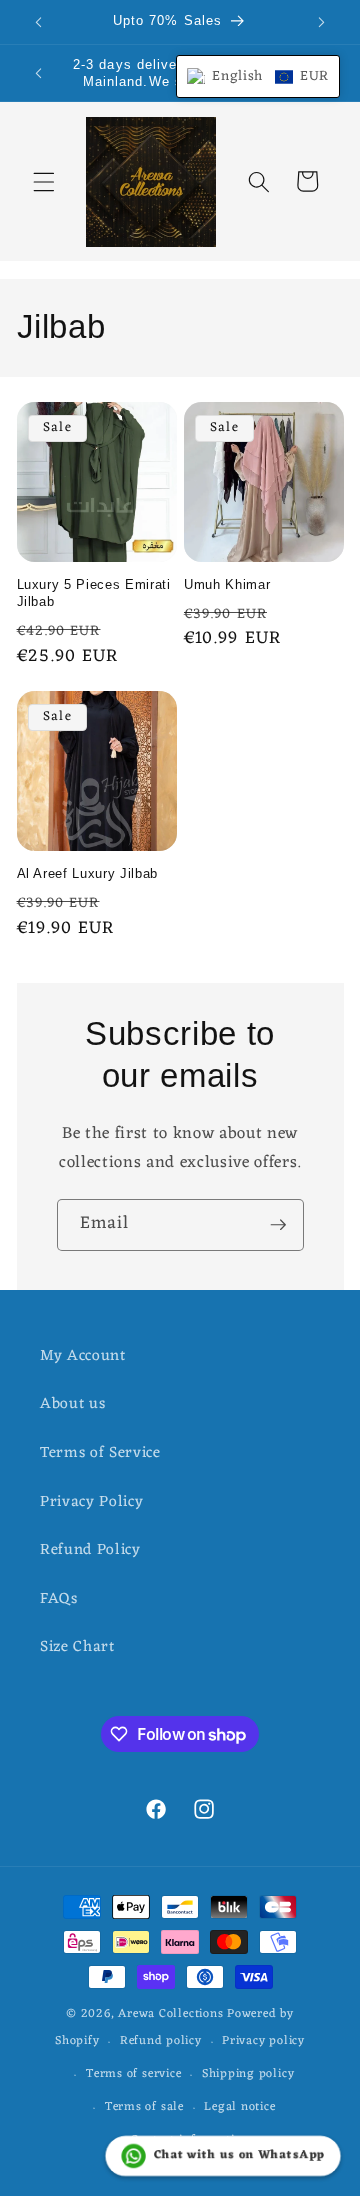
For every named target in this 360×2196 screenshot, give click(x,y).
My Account (83, 1356)
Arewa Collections (170, 2014)
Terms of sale (144, 2107)
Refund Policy (90, 1550)
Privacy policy (263, 2041)
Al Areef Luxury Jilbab (88, 873)
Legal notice (239, 2107)
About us (72, 1404)
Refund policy (161, 2041)
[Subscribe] (278, 1225)
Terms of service (133, 2074)
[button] (44, 181)
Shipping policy (248, 2074)
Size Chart (77, 1647)
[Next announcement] (322, 22)
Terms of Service (100, 1453)
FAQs (59, 1599)
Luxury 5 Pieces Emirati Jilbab (94, 593)
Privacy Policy (91, 1502)
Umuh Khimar (227, 584)
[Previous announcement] (39, 22)
